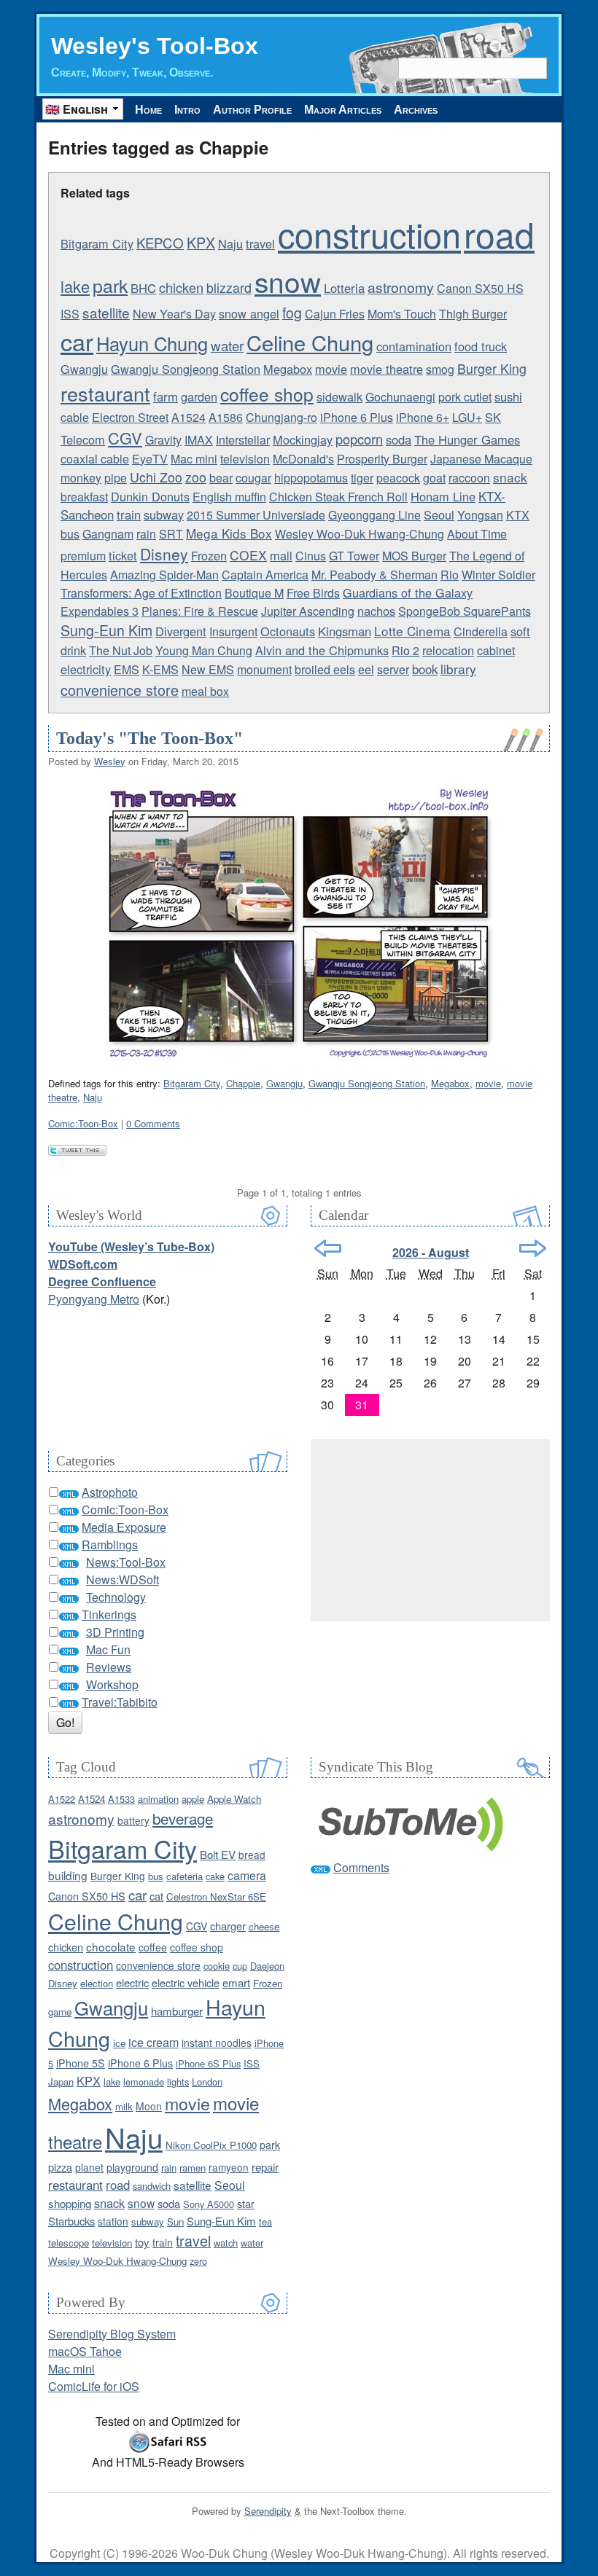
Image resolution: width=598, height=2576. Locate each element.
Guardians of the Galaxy (408, 592)
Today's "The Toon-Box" (149, 738)
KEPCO (160, 243)
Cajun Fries (335, 314)
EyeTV (150, 459)
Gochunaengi (400, 397)
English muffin (229, 497)
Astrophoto (110, 1492)
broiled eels (325, 669)
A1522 (62, 1799)
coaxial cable (95, 459)
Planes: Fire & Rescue (200, 611)
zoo (196, 477)
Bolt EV (218, 1854)
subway (164, 514)
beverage (183, 1818)
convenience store (120, 690)
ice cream (154, 2042)
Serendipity (268, 2511)
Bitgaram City (97, 243)
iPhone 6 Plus (357, 417)
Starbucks (71, 2221)
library (458, 669)
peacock (398, 478)
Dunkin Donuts (150, 496)
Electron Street (130, 417)
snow (288, 281)
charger (228, 1926)
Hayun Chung (152, 343)
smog (440, 369)
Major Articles (343, 110)
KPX (201, 242)
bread (252, 1855)
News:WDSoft (123, 1579)
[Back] (328, 1248)
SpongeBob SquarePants (465, 611)
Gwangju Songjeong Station (186, 369)
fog (292, 313)
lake (75, 286)
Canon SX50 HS (480, 288)
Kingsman (345, 631)
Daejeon (267, 1966)
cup (240, 1966)
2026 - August (431, 1252)
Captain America (265, 575)
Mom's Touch (402, 314)
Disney (164, 554)
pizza (60, 2167)
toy (142, 2242)
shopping (70, 2203)
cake (215, 1876)
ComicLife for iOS (94, 2386)
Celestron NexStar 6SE (216, 1896)
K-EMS (160, 669)
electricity (86, 669)
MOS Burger (414, 556)
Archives (416, 110)
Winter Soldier (498, 575)
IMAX (199, 440)
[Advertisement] (430, 1530)
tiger (362, 478)
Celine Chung (310, 342)
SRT (171, 534)
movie (331, 369)
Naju (230, 243)
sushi (508, 396)
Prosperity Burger (382, 459)
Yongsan (480, 515)
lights (178, 2082)
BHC (143, 288)
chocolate (111, 1946)
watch (226, 2243)
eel (366, 669)
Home (148, 110)
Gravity (163, 440)
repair (265, 2167)
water (227, 345)
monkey (81, 478)
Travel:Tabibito (120, 1702)
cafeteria (185, 1876)
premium (83, 556)
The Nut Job (121, 650)
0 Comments (153, 1123)
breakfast (84, 497)
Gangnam (108, 534)
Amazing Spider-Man (164, 575)
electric (132, 1982)
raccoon (469, 478)
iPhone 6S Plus (208, 2063)
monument (264, 669)
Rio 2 (405, 650)
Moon (149, 2106)
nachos (376, 611)
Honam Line (443, 496)
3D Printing (115, 1632)
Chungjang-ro (281, 417)
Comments (361, 1867)
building (68, 1875)
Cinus (311, 556)
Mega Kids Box (229, 533)
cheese (264, 1926)
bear (221, 478)
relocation (448, 650)
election (97, 1983)
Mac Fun (108, 1649)
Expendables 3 (100, 611)
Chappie (243, 1083)
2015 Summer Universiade (256, 515)
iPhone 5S (81, 2063)
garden (199, 396)
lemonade (144, 2082)
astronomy (401, 287)
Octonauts (288, 631)
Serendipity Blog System (112, 2334)
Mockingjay (303, 439)
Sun (175, 2221)
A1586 (226, 417)
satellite (106, 312)
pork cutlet (465, 397)
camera (247, 1875)
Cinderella (481, 631)
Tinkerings (109, 1614)
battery (133, 1820)
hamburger (177, 2011)
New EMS (208, 669)
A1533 (121, 1799)
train (129, 514)
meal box (205, 691)
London (207, 2082)
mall (281, 555)
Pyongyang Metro (94, 1299)
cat (156, 1896)
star (246, 2203)
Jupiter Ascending (308, 611)
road (499, 234)
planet (89, 2167)
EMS (127, 669)
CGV (125, 438)
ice (119, 2043)
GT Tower (354, 556)
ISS (70, 314)
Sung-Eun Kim (106, 630)
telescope (69, 2243)
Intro (187, 110)
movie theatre (387, 369)
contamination (414, 346)
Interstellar (243, 440)
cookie (217, 1966)
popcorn (359, 439)
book (425, 669)
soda (399, 439)
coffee (153, 1947)
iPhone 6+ (423, 417)
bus (70, 534)
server (393, 669)
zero (198, 2261)
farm (166, 396)
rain (146, 534)
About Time (477, 534)
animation (158, 1799)
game (60, 2012)
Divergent (181, 631)
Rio (450, 575)
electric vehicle (186, 1982)
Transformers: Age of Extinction (141, 593)
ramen (193, 2168)
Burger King (492, 368)
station (113, 2221)
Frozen (209, 555)
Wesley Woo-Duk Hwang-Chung (360, 534)
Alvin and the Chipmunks (322, 650)
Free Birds (313, 593)
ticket (123, 555)
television (245, 459)
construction (369, 234)
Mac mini (194, 459)
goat (434, 478)
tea (265, 2221)
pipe (116, 478)
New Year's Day (174, 314)
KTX (518, 515)
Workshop (112, 1684)
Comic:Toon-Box (83, 1123)
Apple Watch (234, 1799)
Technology (116, 1597)
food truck (481, 346)
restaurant (105, 393)
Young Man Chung (204, 650)
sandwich (152, 2186)
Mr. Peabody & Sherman (374, 575)
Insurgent (233, 631)
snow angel (249, 313)
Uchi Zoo (156, 477)
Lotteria (344, 288)
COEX (248, 555)
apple (193, 1799)
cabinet (496, 650)
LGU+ (467, 417)
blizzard (229, 287)
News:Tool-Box (126, 1562)
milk (124, 2106)
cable (75, 417)
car (77, 341)
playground (132, 2167)
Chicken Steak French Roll (338, 497)
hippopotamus (311, 478)
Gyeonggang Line (374, 515)
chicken (181, 287)
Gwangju (84, 369)
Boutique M (254, 593)
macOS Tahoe (85, 2351)
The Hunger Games (467, 439)
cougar (253, 478)
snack (510, 477)
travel (260, 243)
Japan (61, 2082)
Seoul (439, 514)
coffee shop (267, 394)
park (110, 285)
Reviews (109, 1667)
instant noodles (217, 2043)
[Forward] (533, 1248)
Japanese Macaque (481, 459)
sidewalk (339, 396)
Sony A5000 (209, 2204)
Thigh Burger (473, 314)
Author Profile (252, 110)
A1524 (189, 417)
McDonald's (303, 459)
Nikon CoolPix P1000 (211, 2145)
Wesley (110, 761)
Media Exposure (124, 1527)
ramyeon (229, 2167)
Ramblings (110, 1545)
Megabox (288, 369)
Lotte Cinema (412, 631)
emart (236, 1982)
